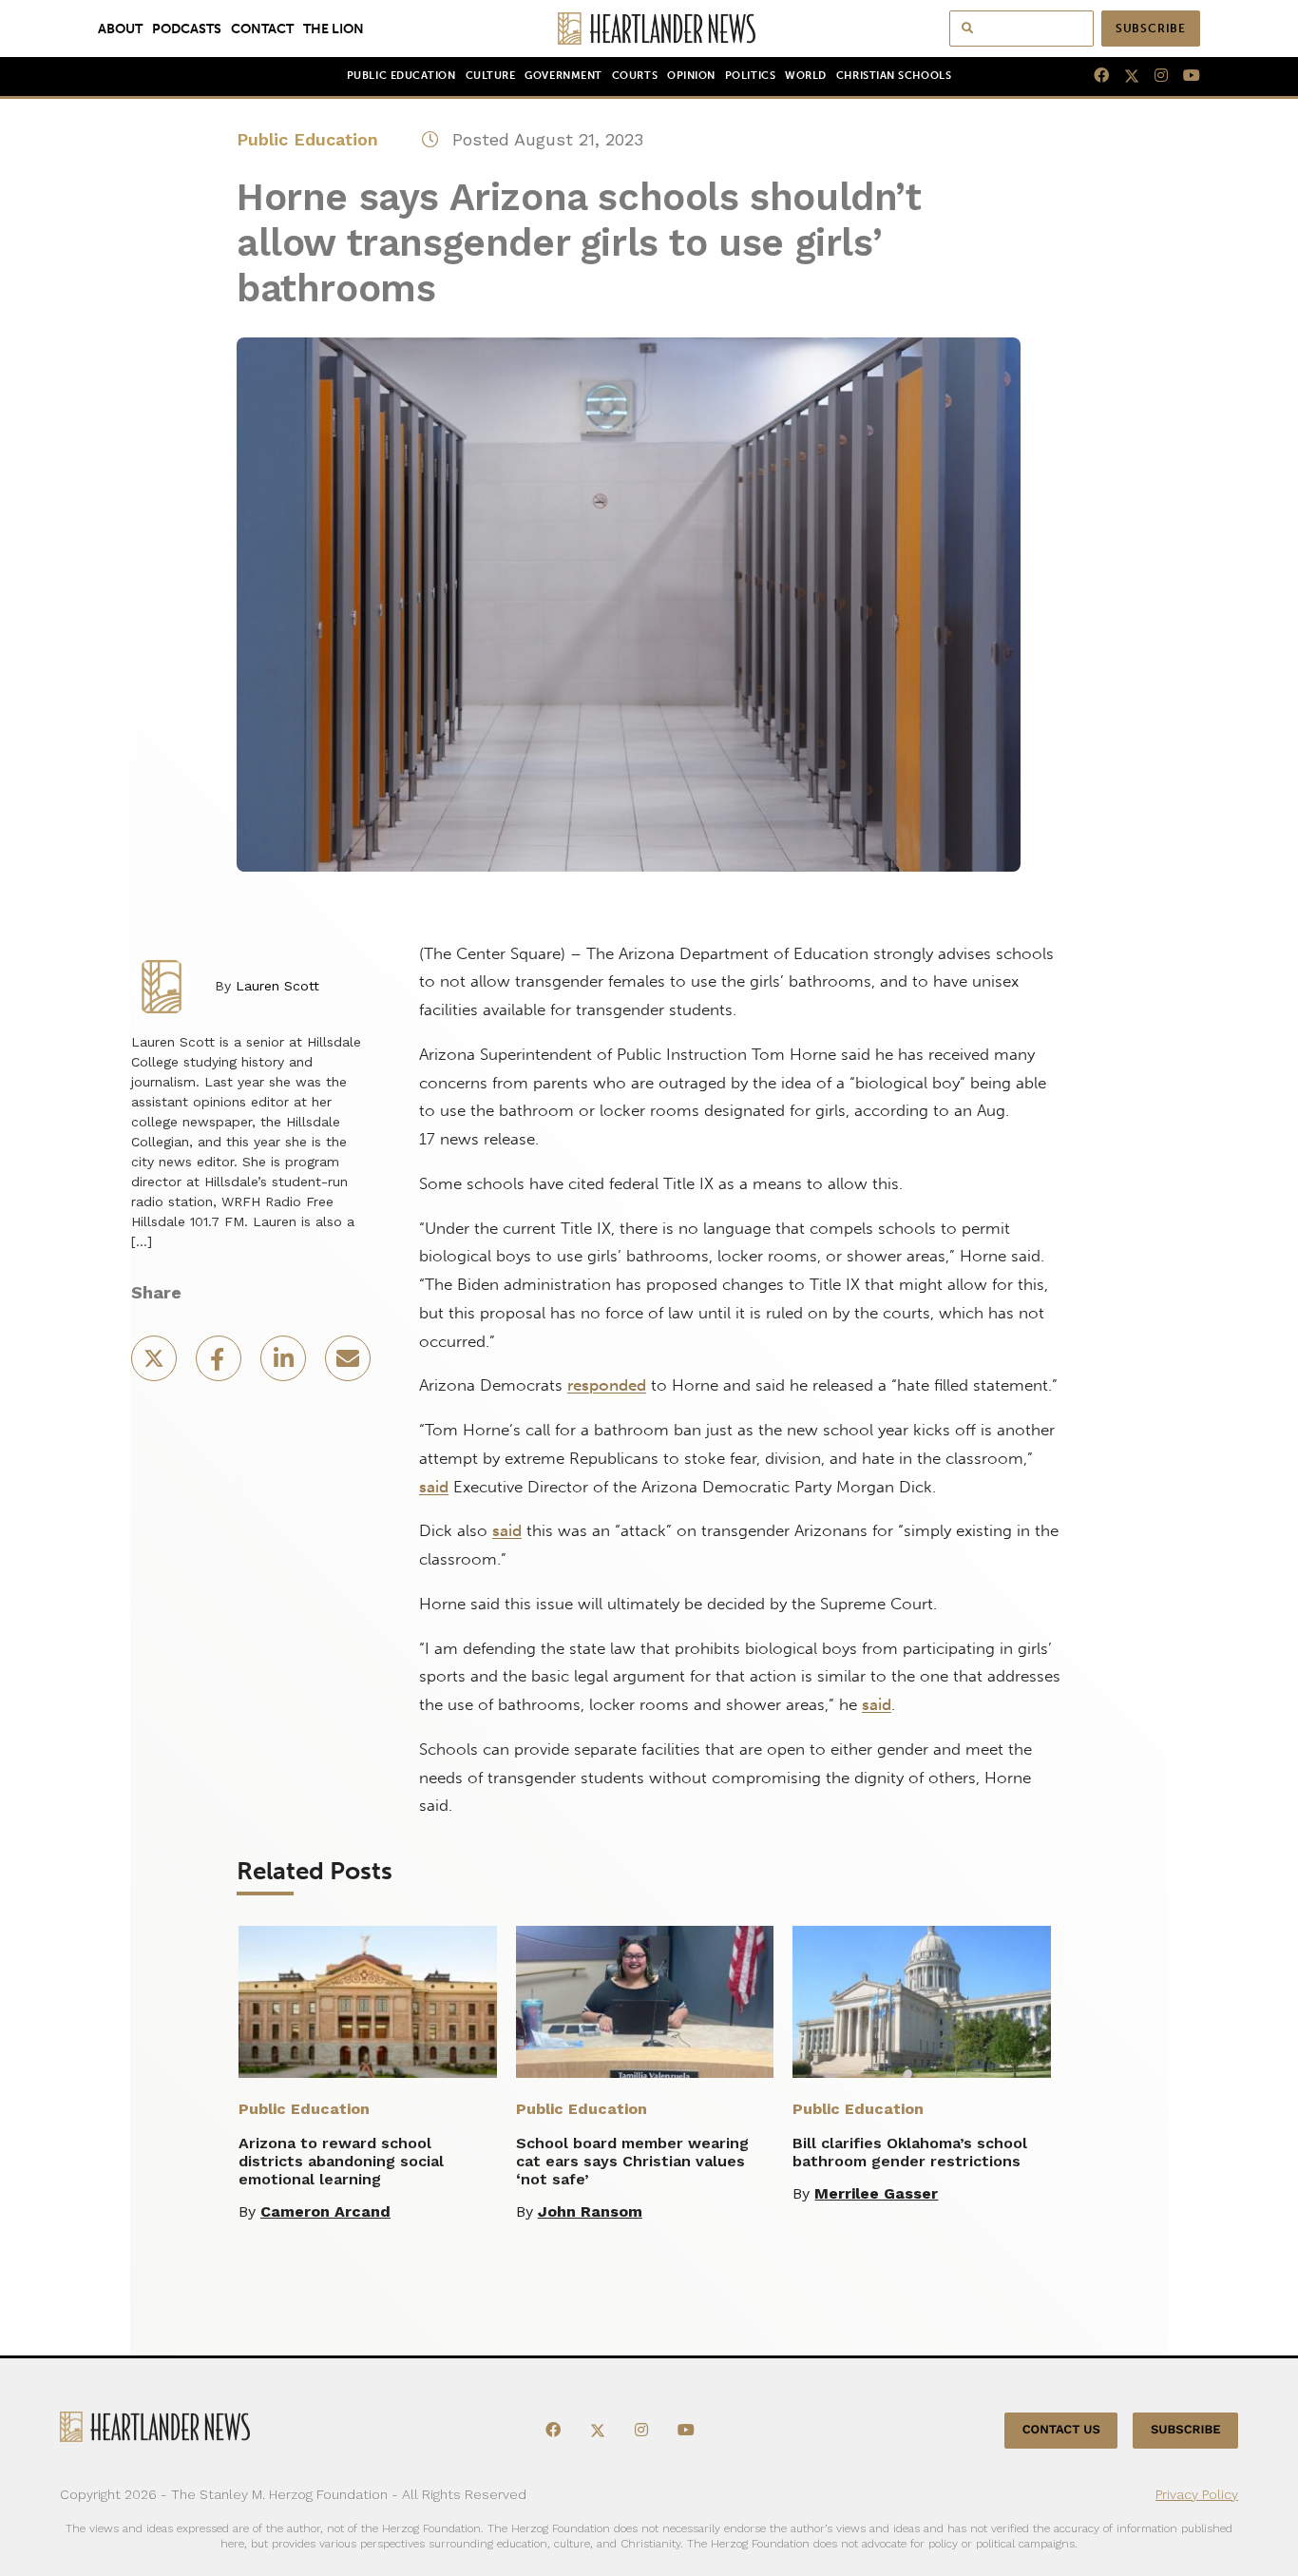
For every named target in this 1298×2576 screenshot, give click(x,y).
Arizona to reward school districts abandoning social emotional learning (341, 2161)
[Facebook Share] (220, 1365)
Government (563, 76)
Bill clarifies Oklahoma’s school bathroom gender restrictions (910, 2152)
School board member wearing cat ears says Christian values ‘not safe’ (632, 2161)
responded (607, 1385)
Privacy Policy (1197, 2494)
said (434, 1487)
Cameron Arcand (325, 2211)
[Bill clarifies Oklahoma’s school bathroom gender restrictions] (922, 2002)
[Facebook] (1094, 76)
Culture (491, 76)
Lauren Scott (277, 986)
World (806, 76)
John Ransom (590, 2211)
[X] (1124, 76)
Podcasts (187, 29)
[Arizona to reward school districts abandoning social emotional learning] (368, 2002)
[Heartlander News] (649, 29)
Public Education (401, 76)
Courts (635, 76)
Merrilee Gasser (876, 2193)
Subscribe (1151, 29)
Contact (262, 29)
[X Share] (156, 1365)
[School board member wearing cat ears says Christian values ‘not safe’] (645, 2002)
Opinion (691, 76)
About (120, 29)
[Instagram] (1154, 76)
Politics (750, 76)
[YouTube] (1184, 76)
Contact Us (1061, 2430)
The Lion (334, 29)
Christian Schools (894, 76)
